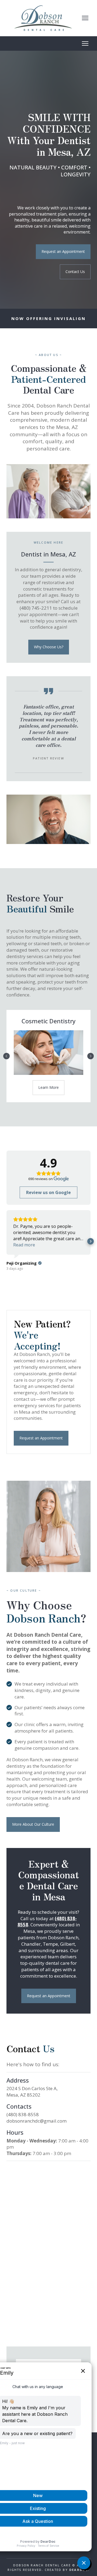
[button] (63, 252)
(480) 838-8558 (23, 2114)
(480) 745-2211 (36, 608)
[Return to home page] (43, 18)
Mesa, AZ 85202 (23, 2095)
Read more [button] (24, 1245)
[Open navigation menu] (85, 18)
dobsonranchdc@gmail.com (37, 2121)
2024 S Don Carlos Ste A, (32, 2088)
